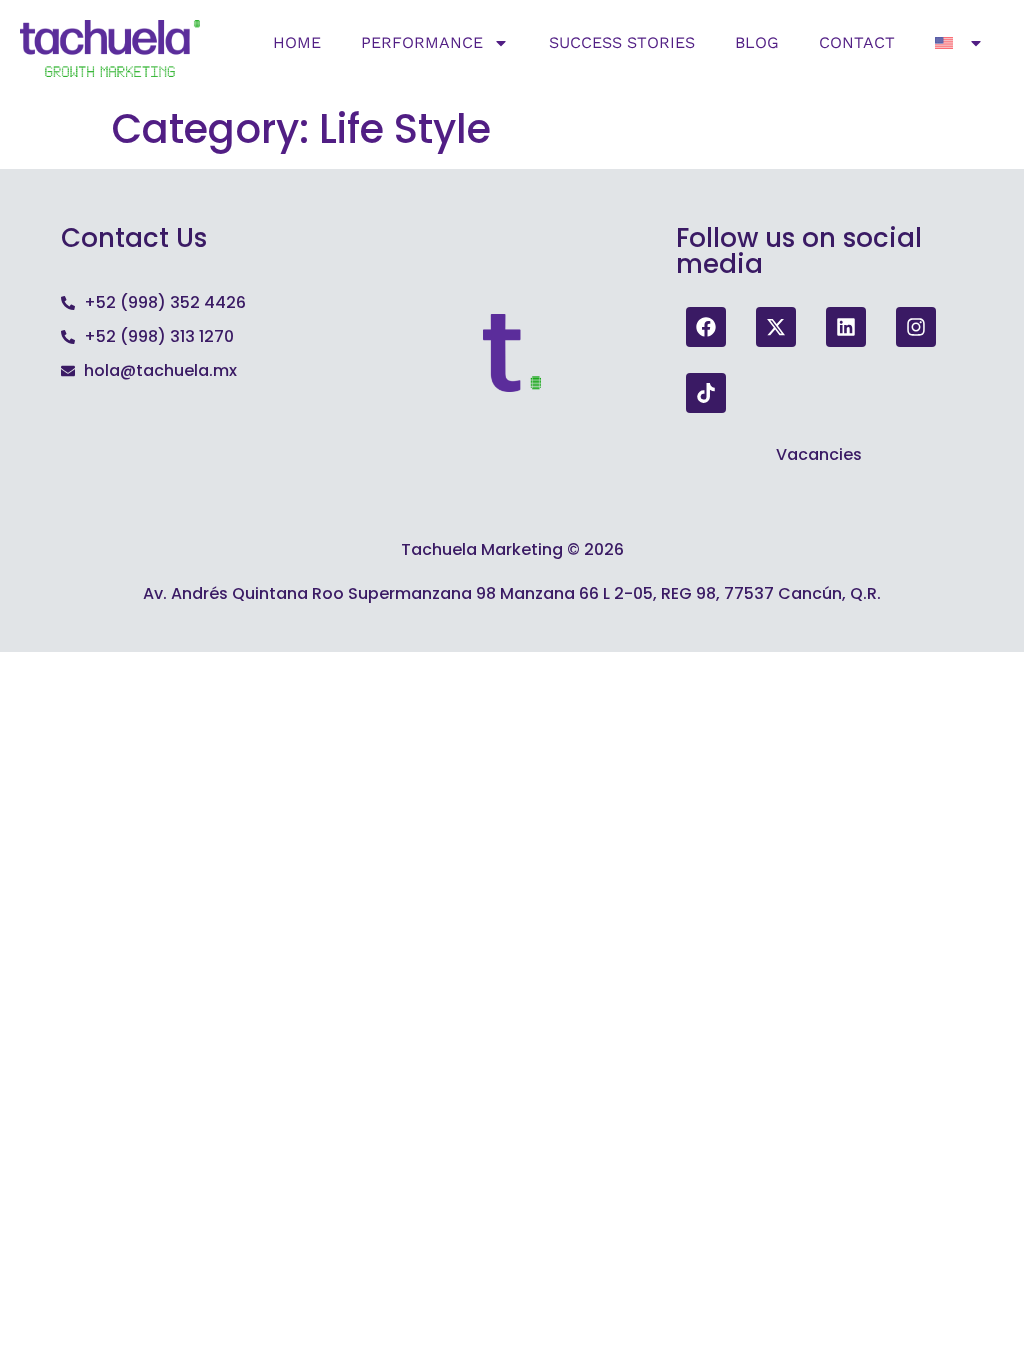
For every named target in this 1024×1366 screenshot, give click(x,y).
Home (297, 42)
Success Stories (622, 42)
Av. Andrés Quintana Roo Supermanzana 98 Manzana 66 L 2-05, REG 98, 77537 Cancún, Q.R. (512, 593)
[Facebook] (706, 327)
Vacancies (819, 454)
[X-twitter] (776, 327)
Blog (757, 42)
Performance (422, 42)
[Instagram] (916, 327)
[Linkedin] (846, 327)
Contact (857, 42)
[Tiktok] (706, 393)
